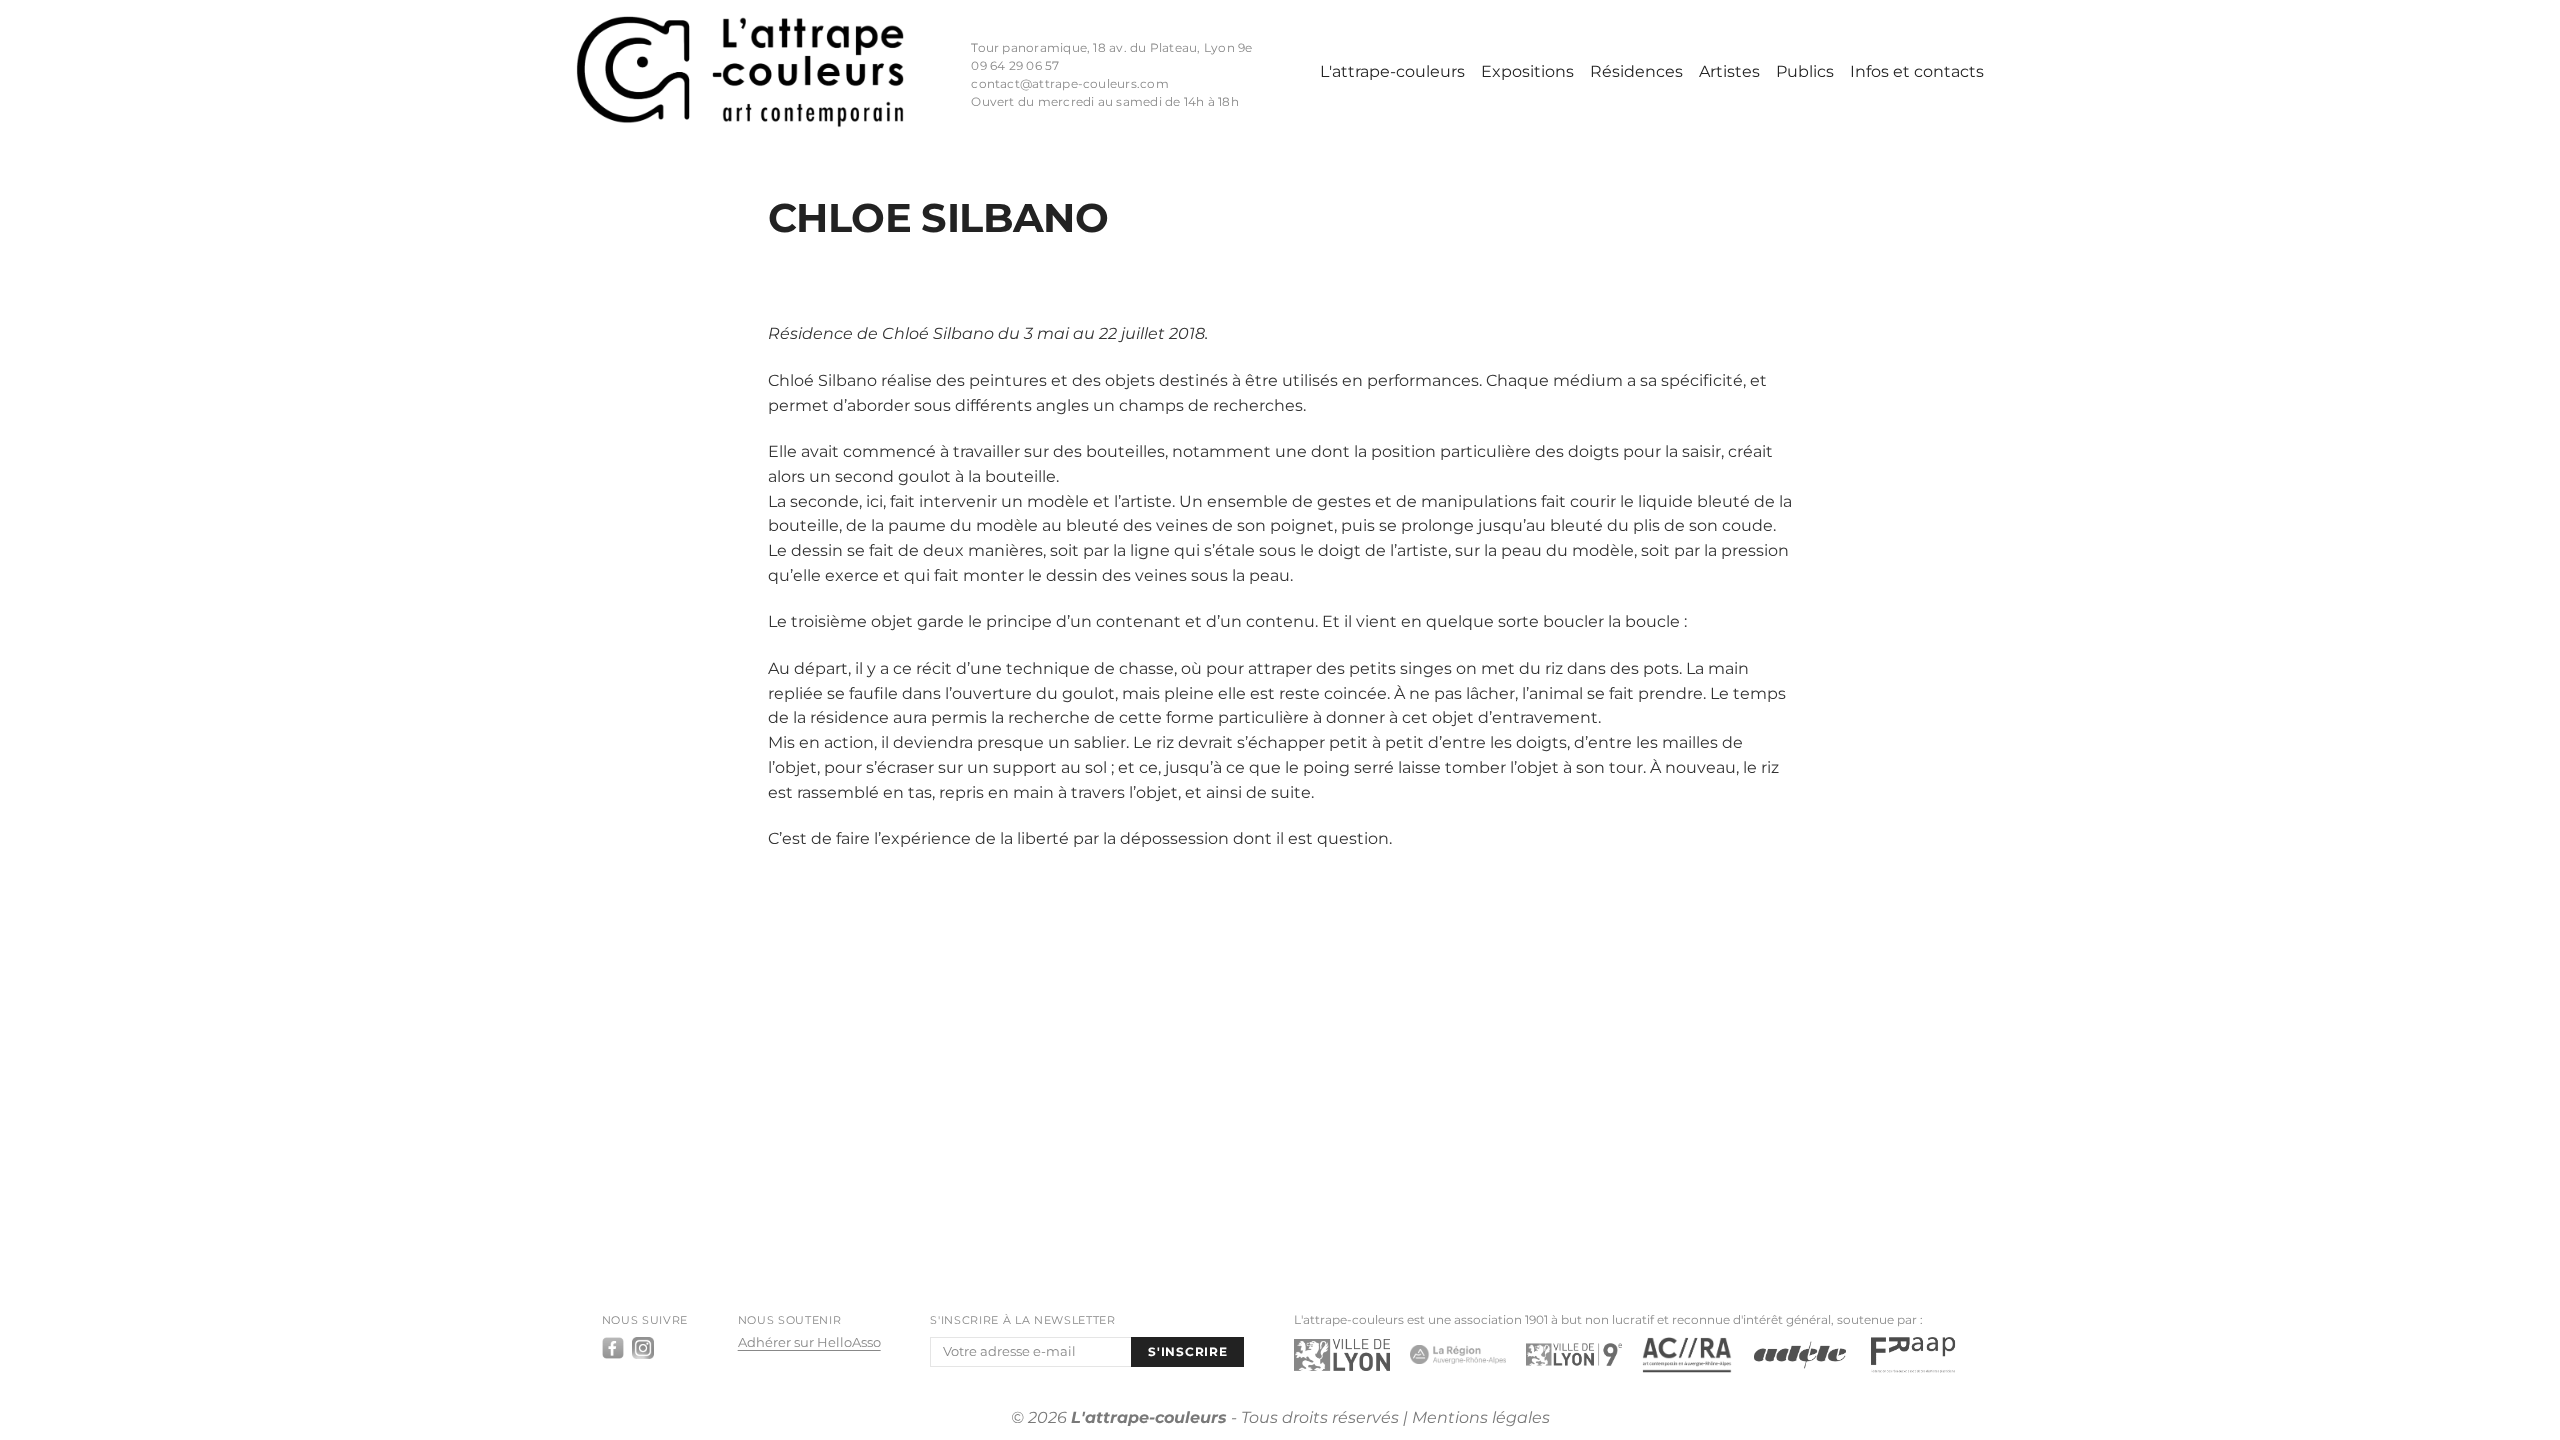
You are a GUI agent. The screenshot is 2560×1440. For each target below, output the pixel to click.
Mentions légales (1481, 1417)
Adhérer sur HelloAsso (809, 1342)
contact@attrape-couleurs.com (1069, 84)
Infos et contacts (1917, 71)
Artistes (1729, 71)
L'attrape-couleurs (1392, 71)
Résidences (1636, 71)
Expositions (1527, 71)
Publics (1805, 71)
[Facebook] (613, 1348)
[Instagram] (643, 1348)
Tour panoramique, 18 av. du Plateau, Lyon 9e (1111, 48)
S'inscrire (1187, 1351)
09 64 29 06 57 (1015, 66)
